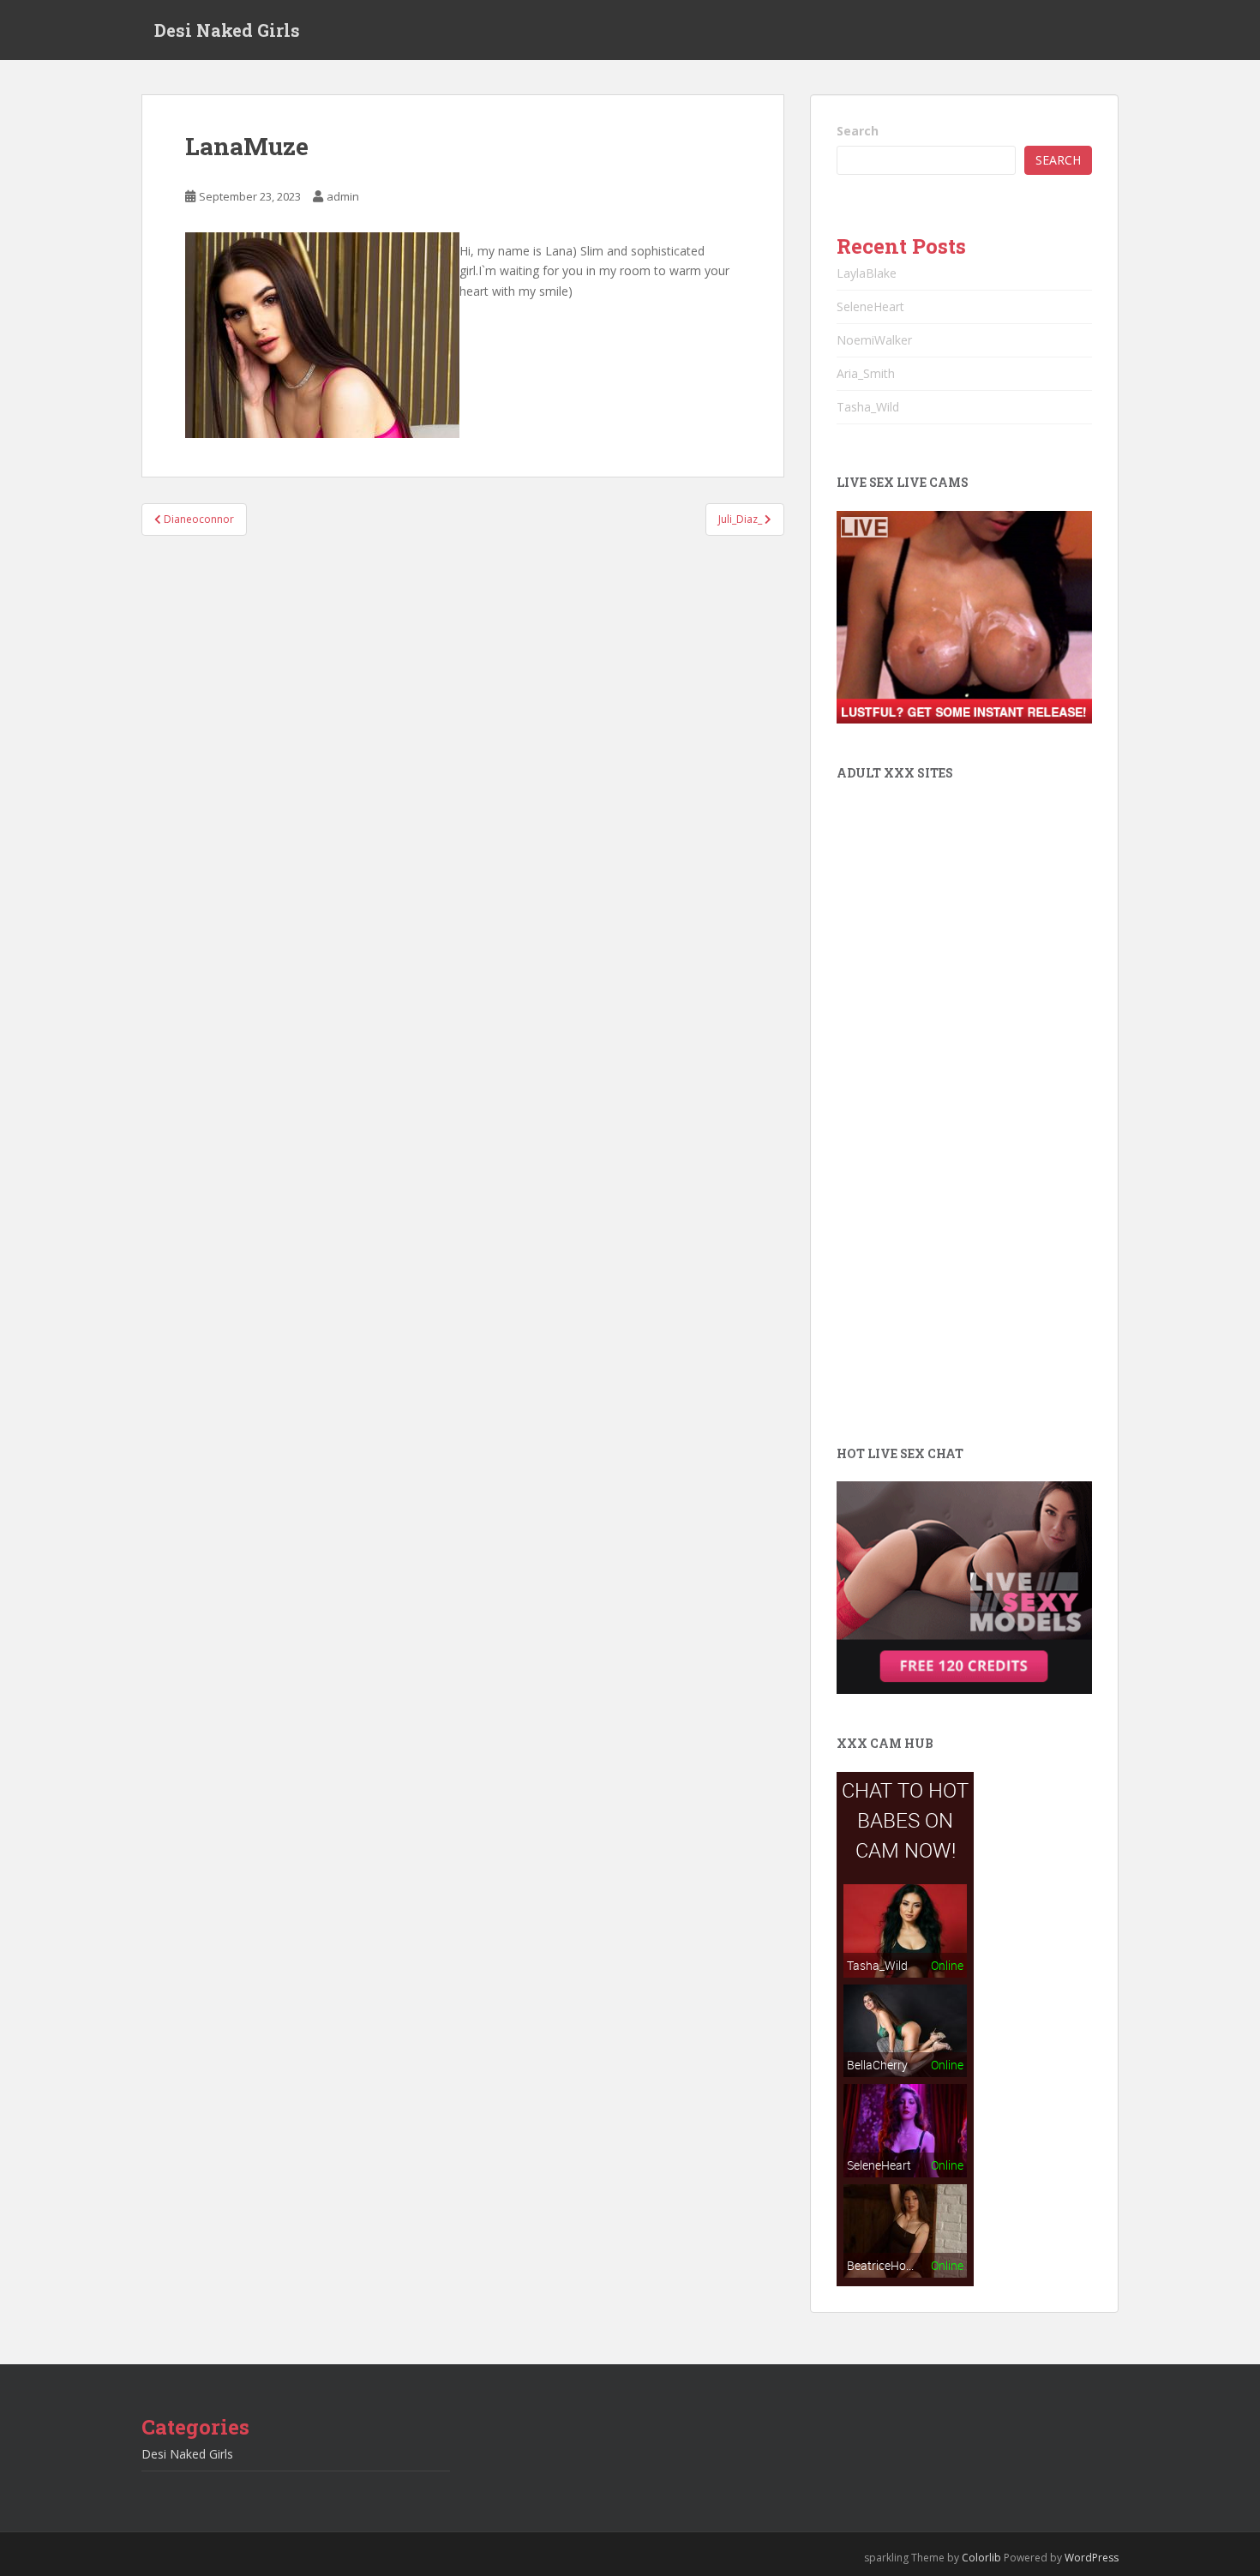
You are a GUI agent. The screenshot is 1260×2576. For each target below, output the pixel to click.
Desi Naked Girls (227, 30)
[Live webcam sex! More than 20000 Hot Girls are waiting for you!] (964, 616)
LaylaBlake (867, 273)
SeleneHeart (870, 306)
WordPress (1092, 2558)
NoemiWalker (874, 340)
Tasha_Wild (868, 407)
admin (343, 196)
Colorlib (981, 2558)
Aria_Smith (866, 373)
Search (858, 131)
